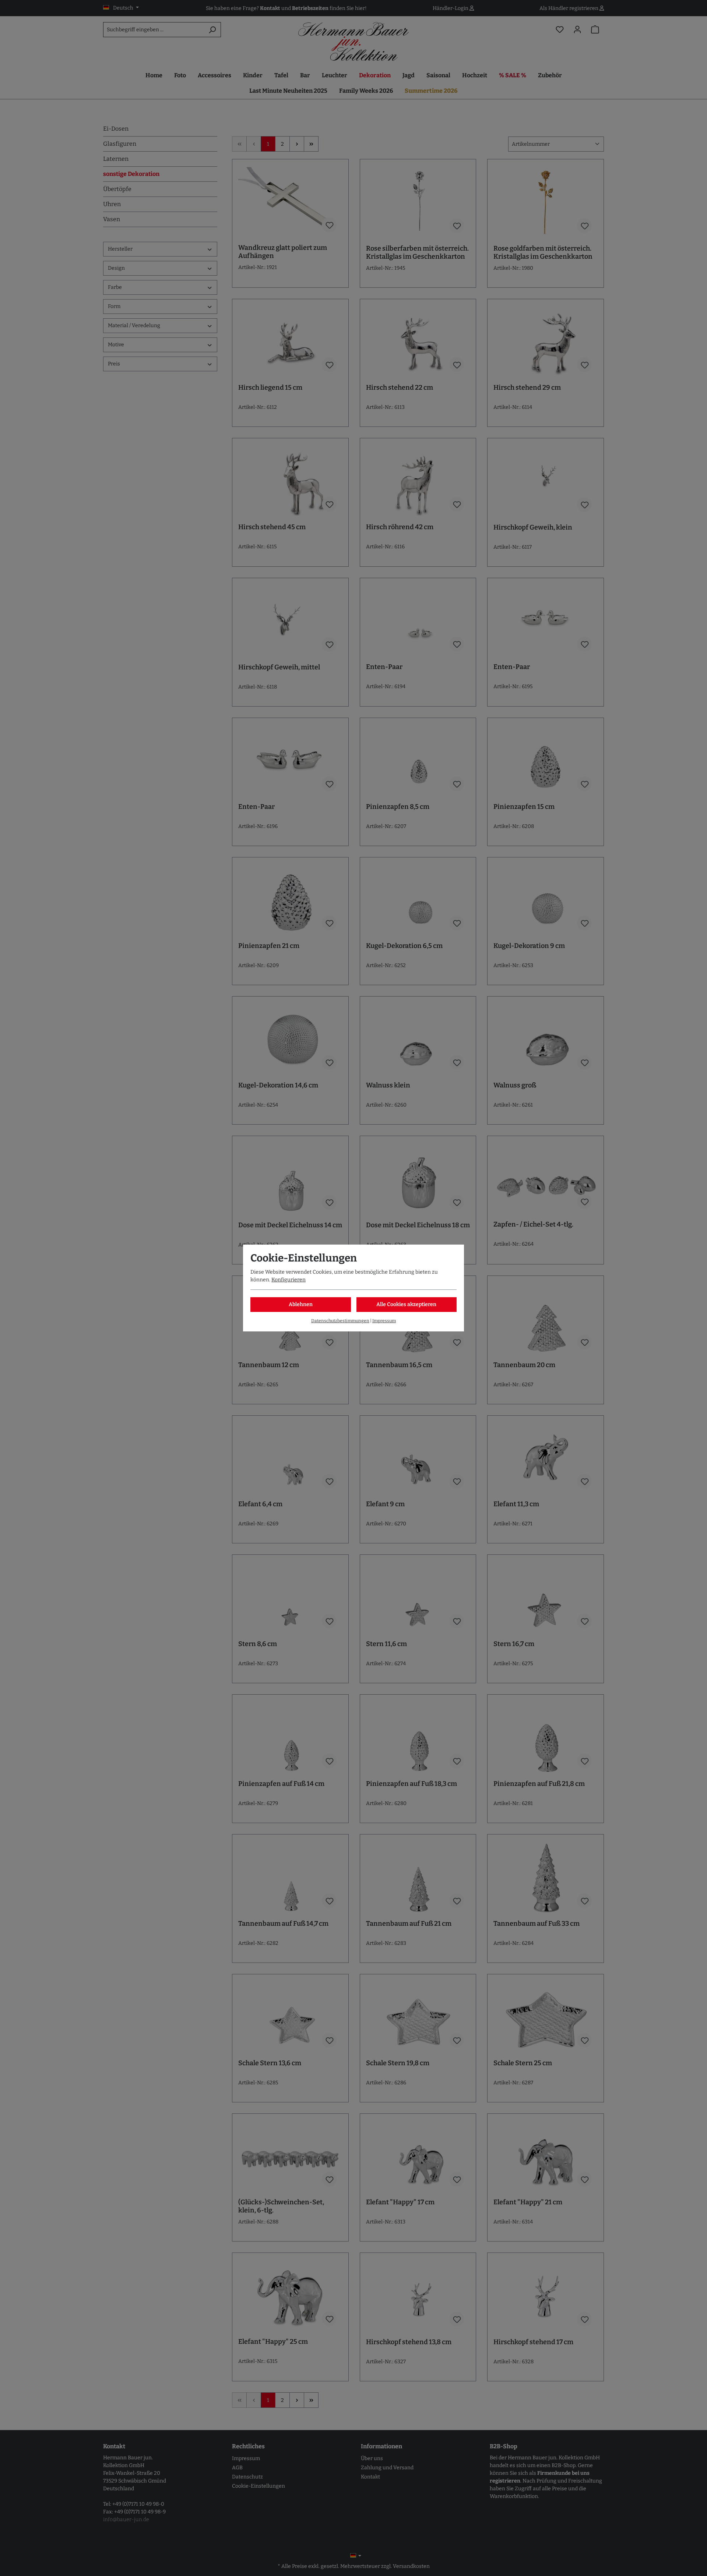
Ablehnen (301, 1304)
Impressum (384, 1321)
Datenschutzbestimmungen (340, 1321)
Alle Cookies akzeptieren (406, 1304)
